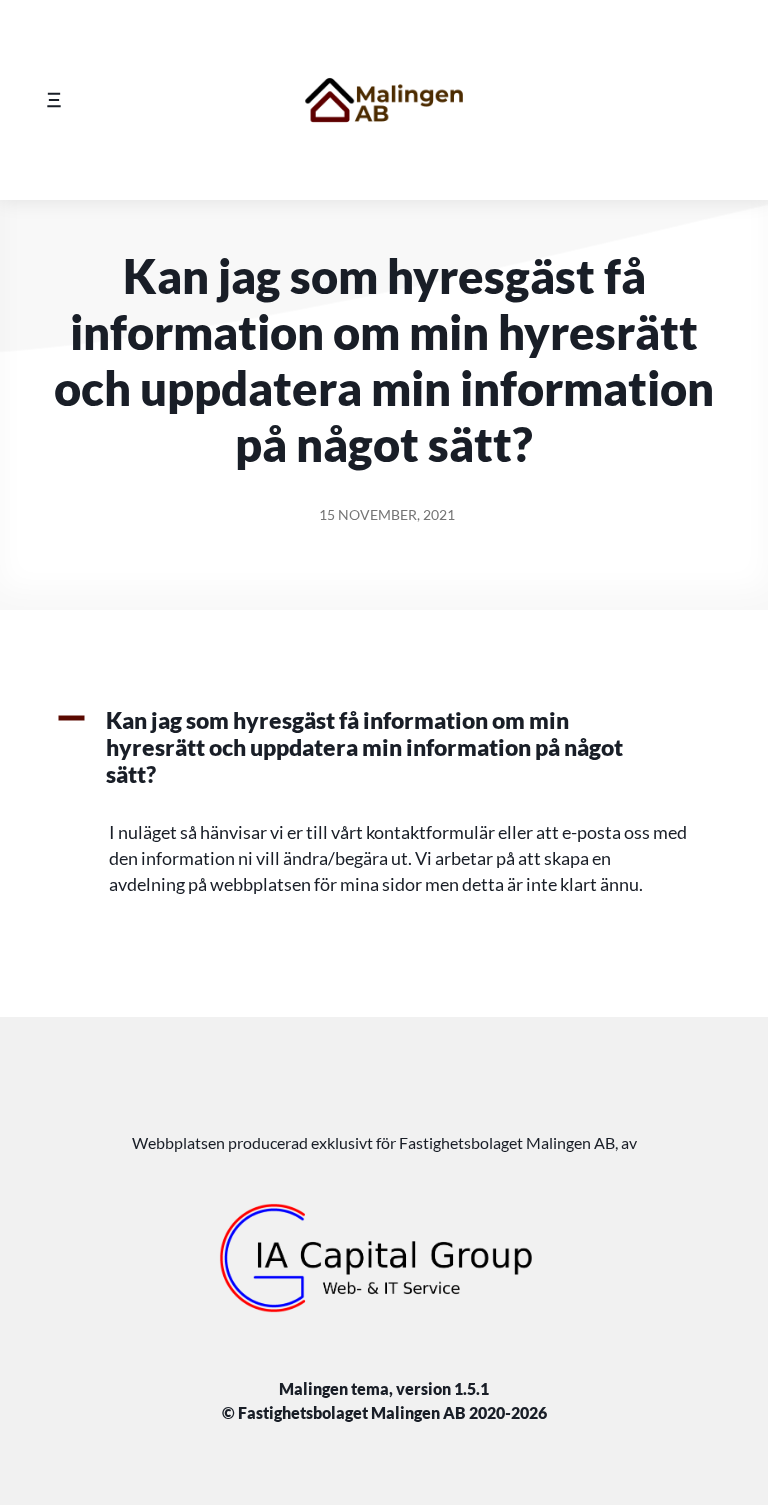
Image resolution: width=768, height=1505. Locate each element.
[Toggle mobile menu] (53, 99)
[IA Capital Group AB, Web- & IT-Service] (384, 1258)
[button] (384, 748)
